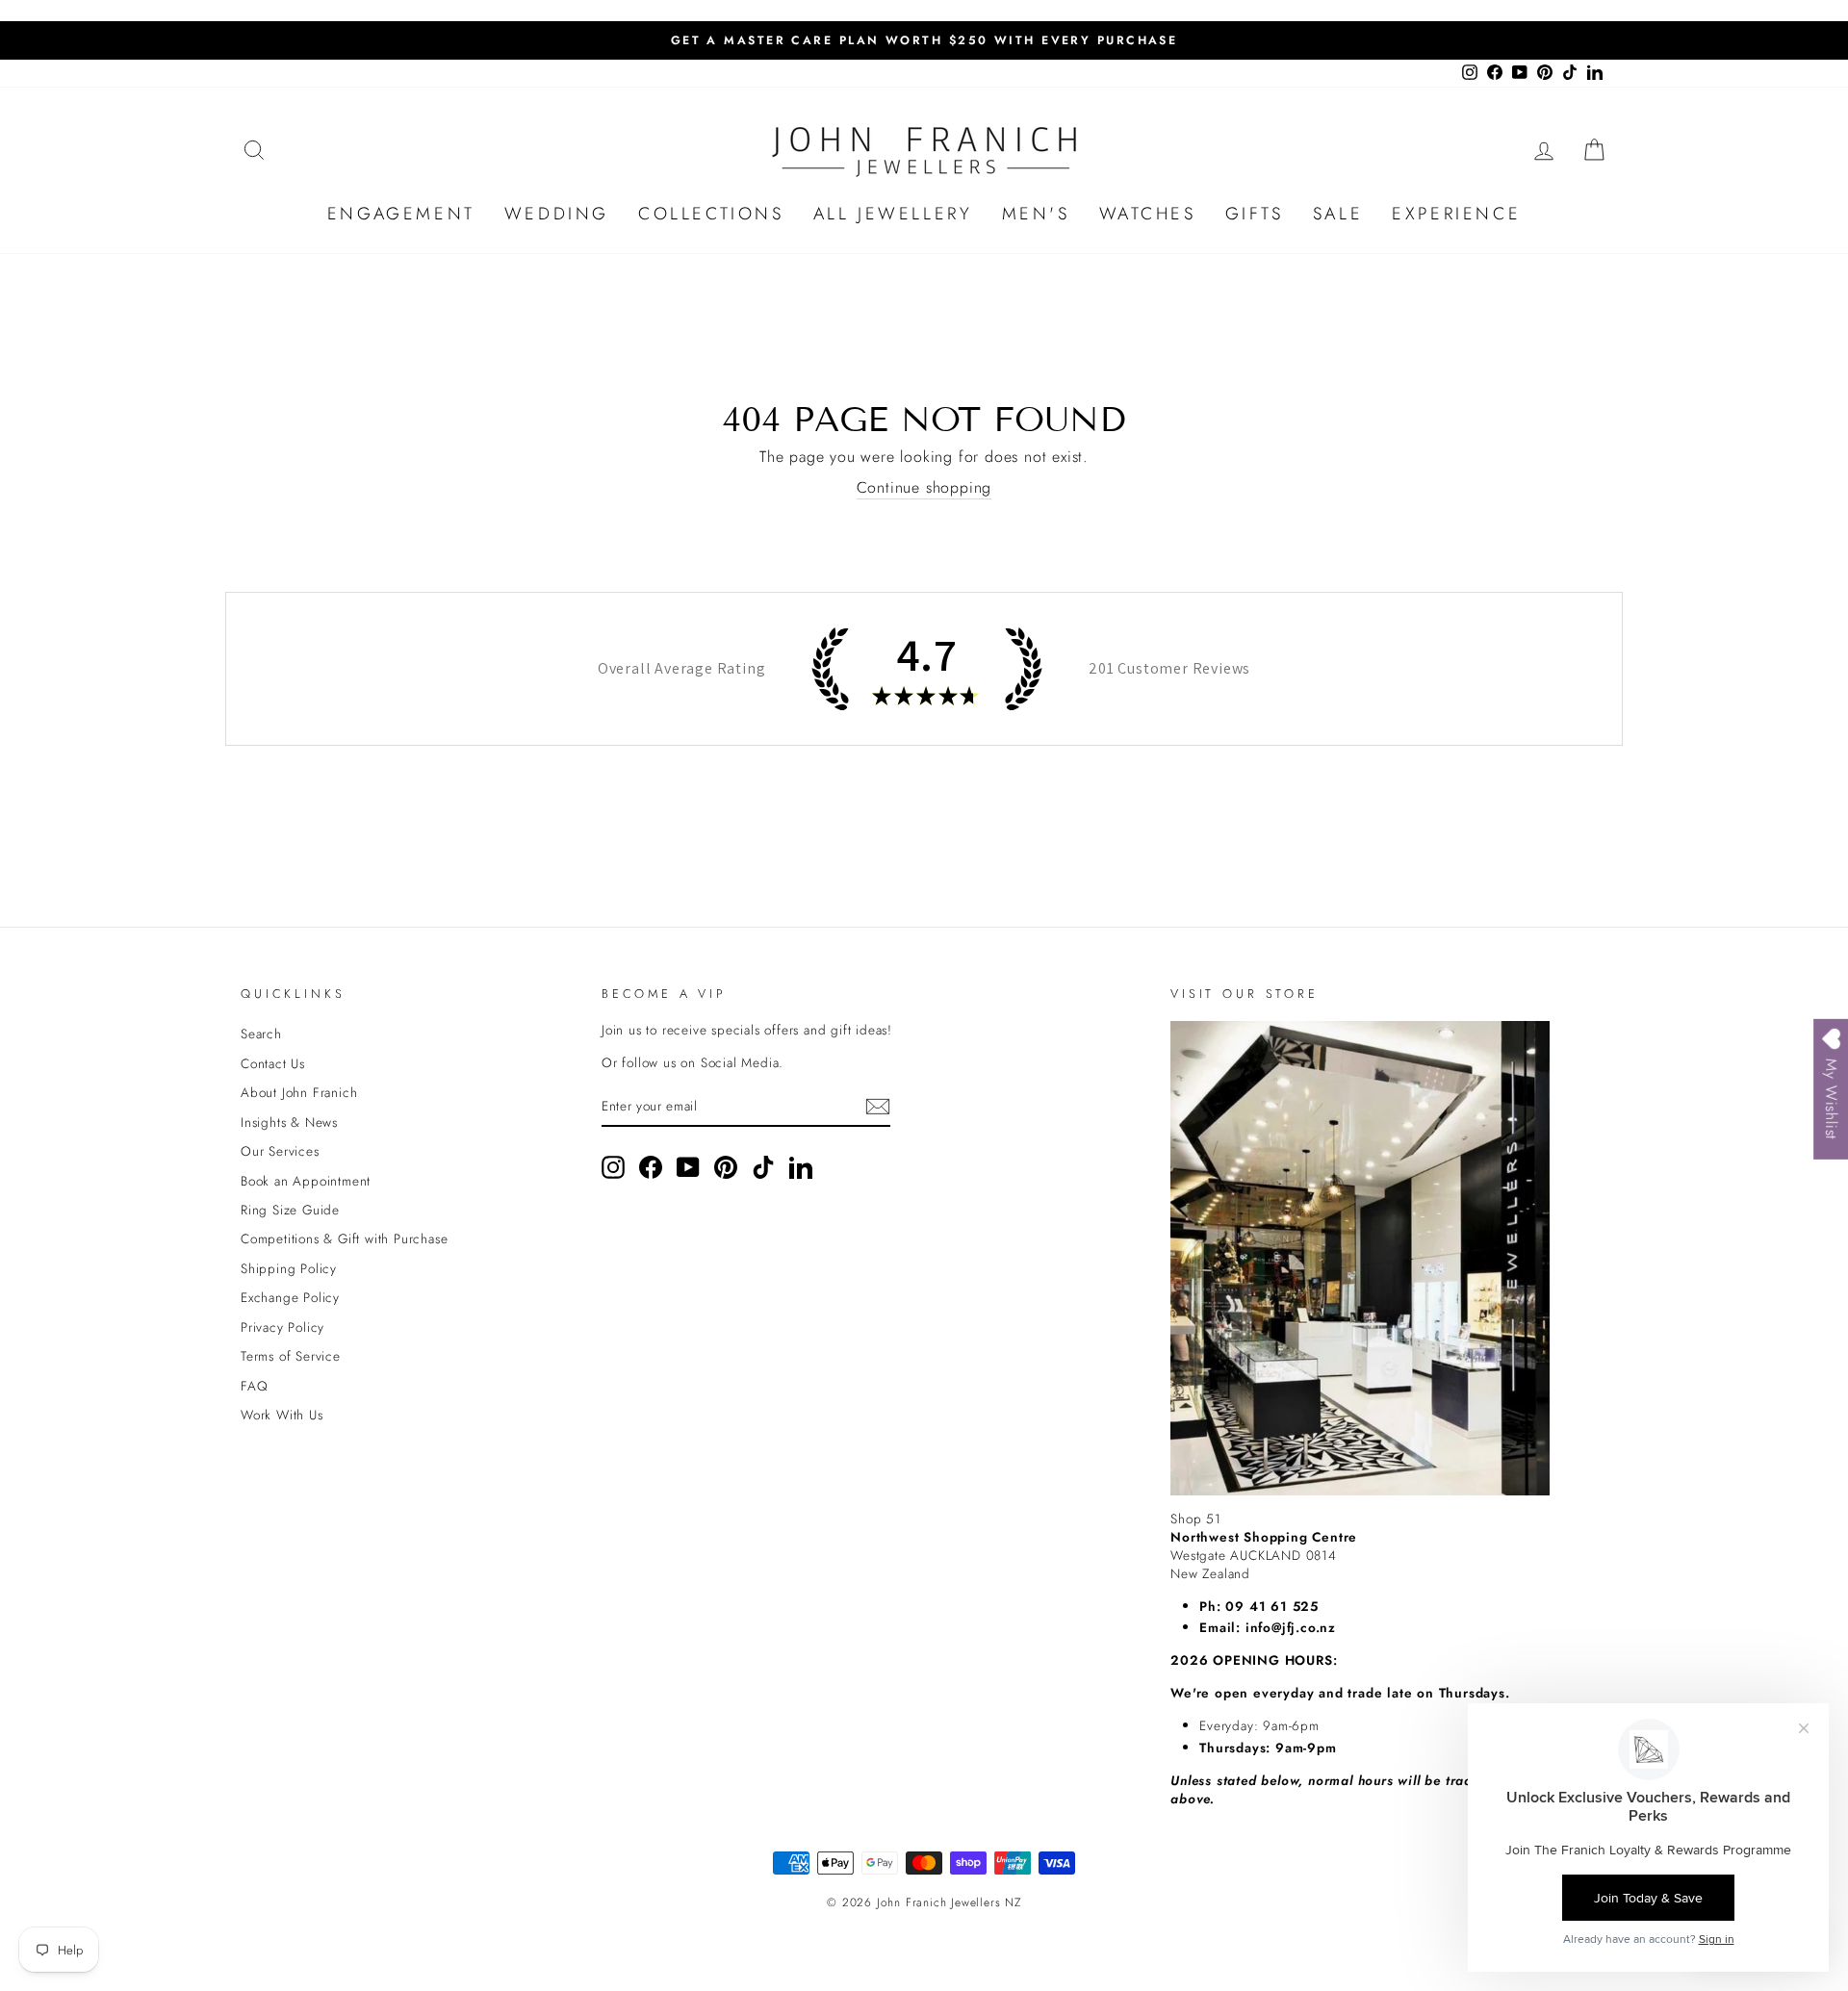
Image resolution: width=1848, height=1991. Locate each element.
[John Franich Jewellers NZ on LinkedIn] (801, 1167)
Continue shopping (924, 488)
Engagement (401, 214)
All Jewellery (893, 214)
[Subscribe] (878, 1107)
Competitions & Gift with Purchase (344, 1238)
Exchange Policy (290, 1297)
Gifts (1255, 214)
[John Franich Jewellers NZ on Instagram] (613, 1167)
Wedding (557, 214)
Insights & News (289, 1122)
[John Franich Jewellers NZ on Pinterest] (726, 1167)
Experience (1456, 214)
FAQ (254, 1386)
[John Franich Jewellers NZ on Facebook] (651, 1167)
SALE (1338, 214)
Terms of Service (291, 1356)
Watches (1148, 214)
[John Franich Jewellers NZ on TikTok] (763, 1167)
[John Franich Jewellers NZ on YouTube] (688, 1167)
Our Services (280, 1151)
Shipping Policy (289, 1268)
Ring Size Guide (290, 1210)
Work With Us (282, 1415)
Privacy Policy (282, 1327)
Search (261, 1034)
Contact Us (273, 1063)
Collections (711, 214)
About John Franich (299, 1092)
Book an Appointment (306, 1181)
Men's (1036, 214)
